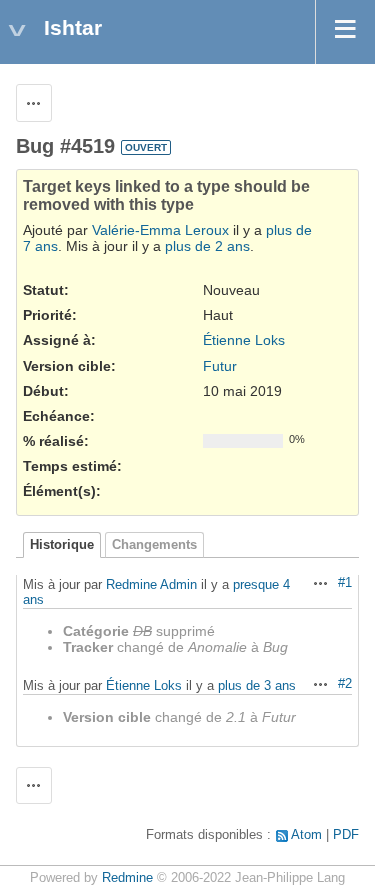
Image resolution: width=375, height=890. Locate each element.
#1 (345, 583)
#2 (345, 684)
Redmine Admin (151, 584)
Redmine (127, 878)
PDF (346, 835)
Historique (62, 545)
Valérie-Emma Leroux (160, 230)
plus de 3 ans (257, 685)
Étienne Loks (244, 340)
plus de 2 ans (207, 246)
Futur (220, 366)
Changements (154, 545)
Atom (306, 835)
